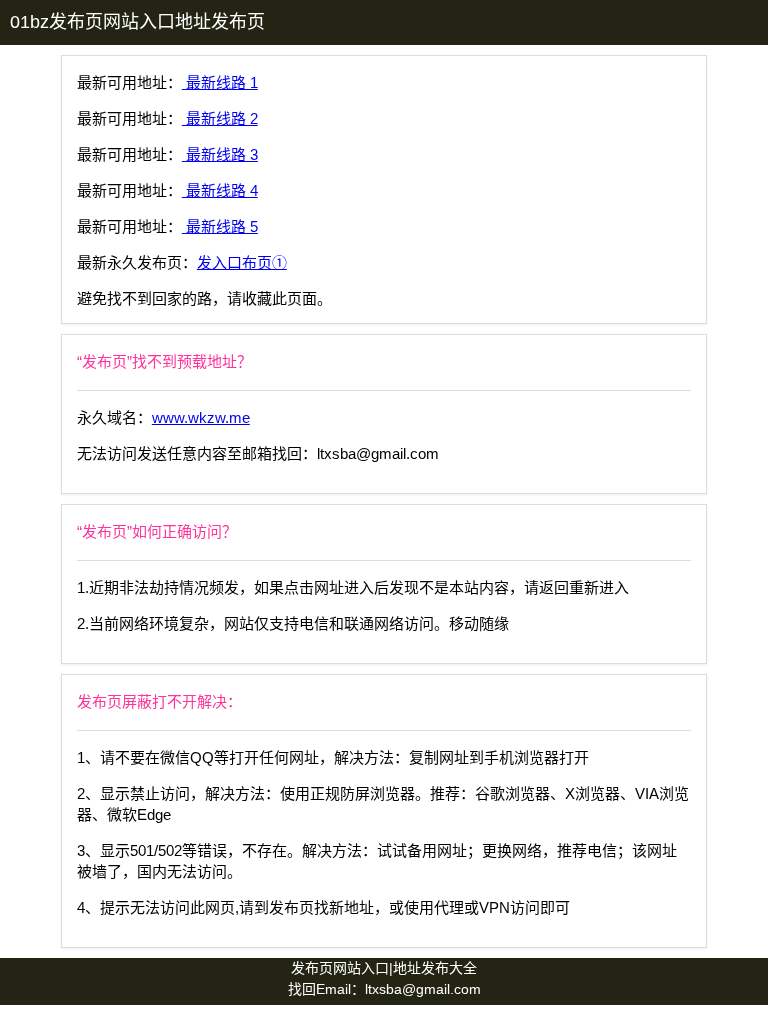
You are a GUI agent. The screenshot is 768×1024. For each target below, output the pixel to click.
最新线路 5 (220, 226)
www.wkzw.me (201, 417)
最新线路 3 (220, 154)
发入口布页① (242, 262)
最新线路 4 (220, 190)
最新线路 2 (220, 118)
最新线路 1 (220, 82)
